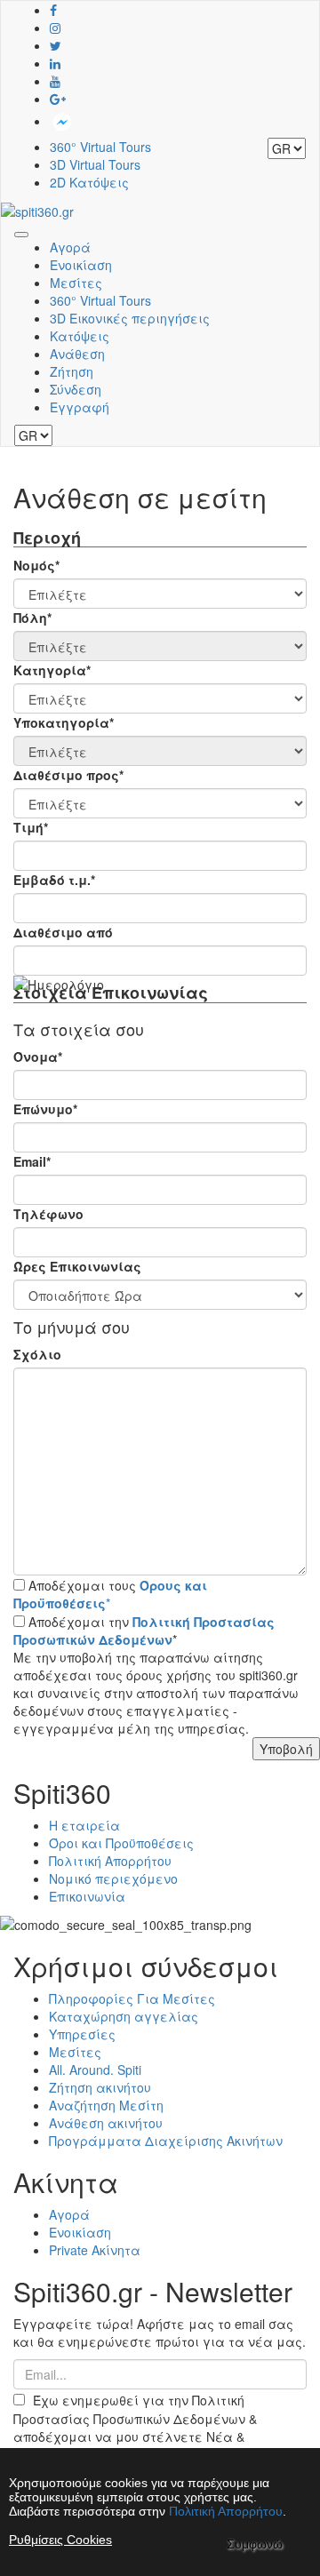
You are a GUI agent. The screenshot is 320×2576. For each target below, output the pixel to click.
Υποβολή (286, 1749)
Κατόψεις (80, 336)
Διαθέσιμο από (63, 932)
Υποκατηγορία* (64, 722)
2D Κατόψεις (89, 182)
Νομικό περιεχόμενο (113, 1878)
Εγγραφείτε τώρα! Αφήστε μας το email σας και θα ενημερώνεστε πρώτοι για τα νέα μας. (160, 2333)
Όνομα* (38, 1057)
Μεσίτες (76, 283)
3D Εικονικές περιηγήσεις (130, 318)
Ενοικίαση (81, 265)
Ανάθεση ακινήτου (106, 2123)
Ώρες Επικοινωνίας (77, 1266)
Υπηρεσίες (82, 2034)
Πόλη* (32, 618)
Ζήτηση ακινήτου (100, 2087)
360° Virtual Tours (100, 147)
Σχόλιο (37, 1354)
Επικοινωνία (87, 1896)
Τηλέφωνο (48, 1214)
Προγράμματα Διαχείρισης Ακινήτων (166, 2141)
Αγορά (70, 247)
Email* (32, 1161)
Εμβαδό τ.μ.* (54, 880)
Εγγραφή (80, 407)
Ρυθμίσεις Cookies (60, 2540)
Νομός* (36, 565)
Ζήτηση (72, 371)
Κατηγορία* (52, 670)
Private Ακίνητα (95, 2250)
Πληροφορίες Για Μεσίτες (132, 1998)
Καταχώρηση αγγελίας (124, 2016)
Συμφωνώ (255, 2544)
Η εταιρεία (84, 1825)
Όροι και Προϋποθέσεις (121, 1843)
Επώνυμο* (45, 1109)
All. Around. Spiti (95, 2070)
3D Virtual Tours (95, 164)
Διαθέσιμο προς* (68, 775)
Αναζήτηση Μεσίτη (106, 2105)
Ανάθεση (77, 354)
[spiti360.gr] (37, 209)
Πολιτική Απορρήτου (110, 1861)
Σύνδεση (76, 389)
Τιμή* (31, 827)
